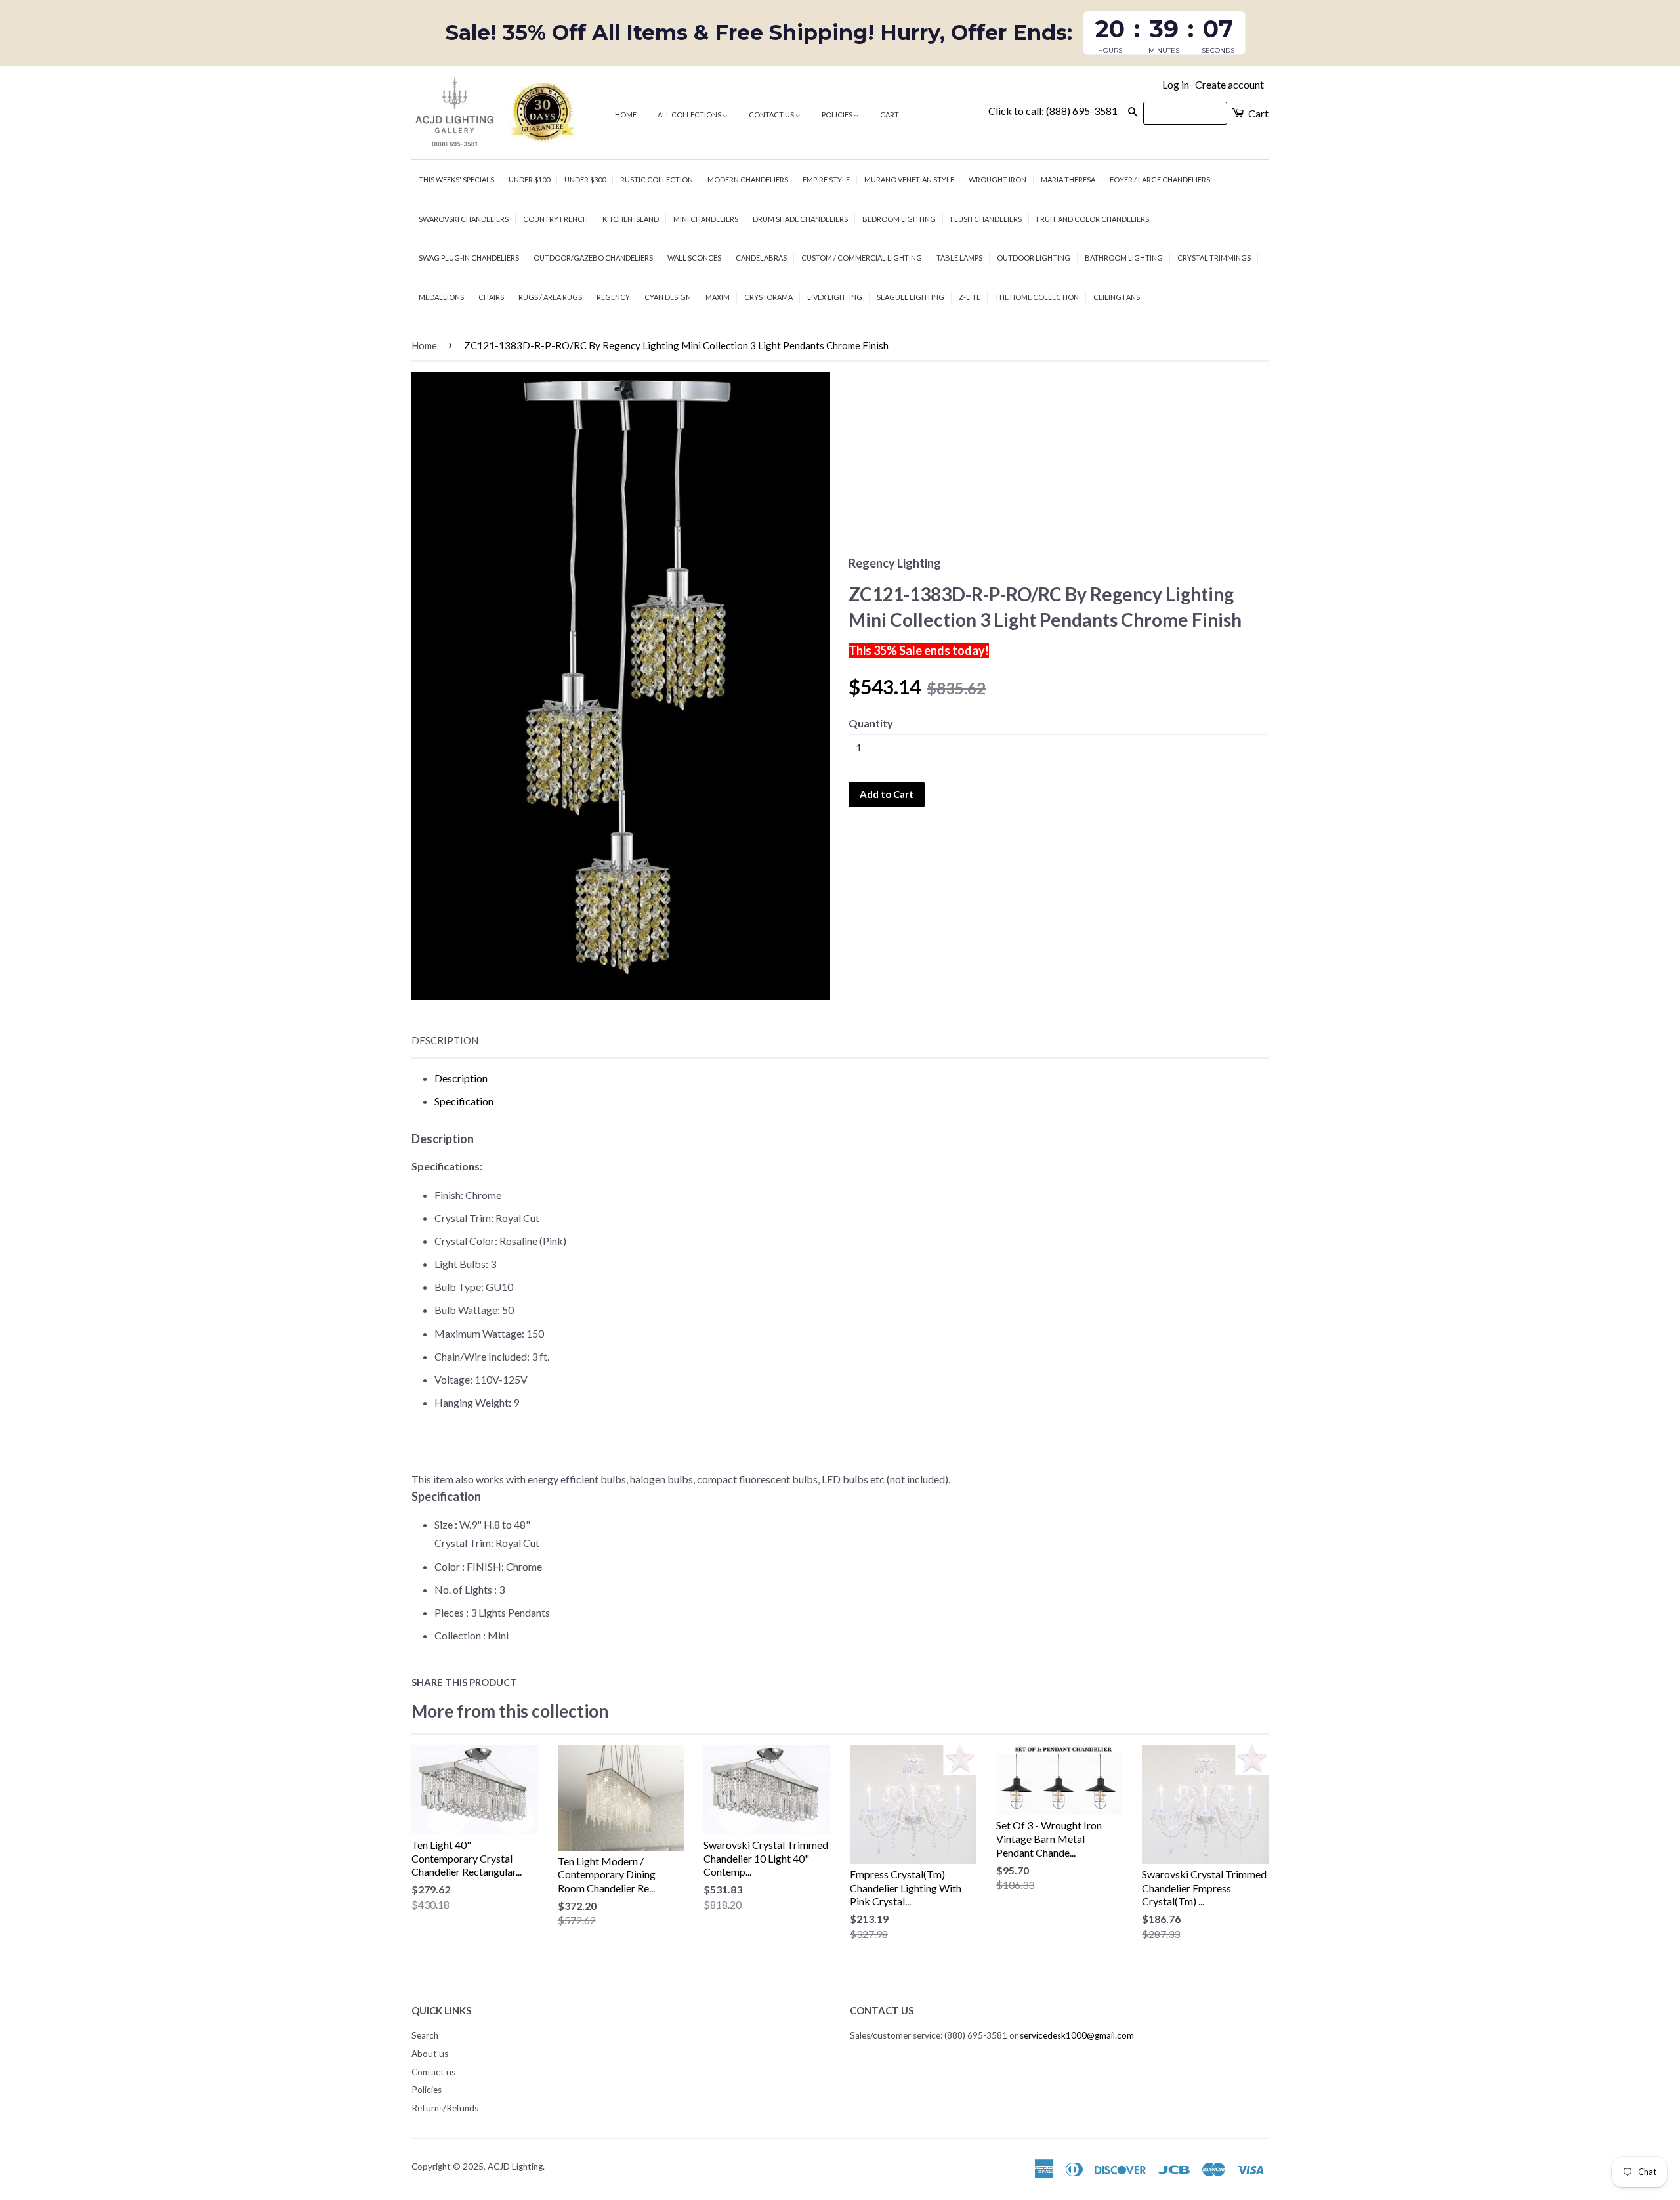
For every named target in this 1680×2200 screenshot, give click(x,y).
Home (626, 115)
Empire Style (826, 180)
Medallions (441, 297)
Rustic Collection (657, 180)
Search (425, 2035)
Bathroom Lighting (1124, 258)
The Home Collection (1037, 297)
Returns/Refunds (445, 2108)
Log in (1176, 84)
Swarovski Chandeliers (464, 219)
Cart (890, 115)
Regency (613, 297)
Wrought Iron (997, 180)
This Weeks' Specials (456, 180)
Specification (464, 1101)
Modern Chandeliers (748, 180)
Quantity (871, 723)
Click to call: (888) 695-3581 (1053, 111)
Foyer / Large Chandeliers (1160, 180)
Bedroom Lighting (899, 219)
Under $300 (585, 180)
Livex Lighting (835, 297)
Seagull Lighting (911, 297)
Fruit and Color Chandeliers (1093, 219)
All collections (690, 115)
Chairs (491, 297)
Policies (838, 115)
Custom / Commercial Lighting (862, 258)
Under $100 (529, 180)
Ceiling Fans (1117, 297)
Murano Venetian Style (909, 180)
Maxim (718, 297)
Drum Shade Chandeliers (800, 219)
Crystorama (768, 297)
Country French (556, 219)
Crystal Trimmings (1214, 258)
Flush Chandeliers (986, 219)
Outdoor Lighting (1034, 258)
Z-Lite (970, 297)
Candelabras (761, 258)
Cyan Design (668, 297)
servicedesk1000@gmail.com (1077, 2035)
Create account (1229, 84)
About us (430, 2054)
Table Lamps (959, 258)
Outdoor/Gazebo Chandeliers (593, 258)
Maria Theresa (1068, 180)
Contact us (772, 115)
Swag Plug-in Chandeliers (469, 258)
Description (445, 1040)
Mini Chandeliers (706, 219)
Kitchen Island (631, 219)
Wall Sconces (694, 258)
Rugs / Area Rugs (550, 297)
